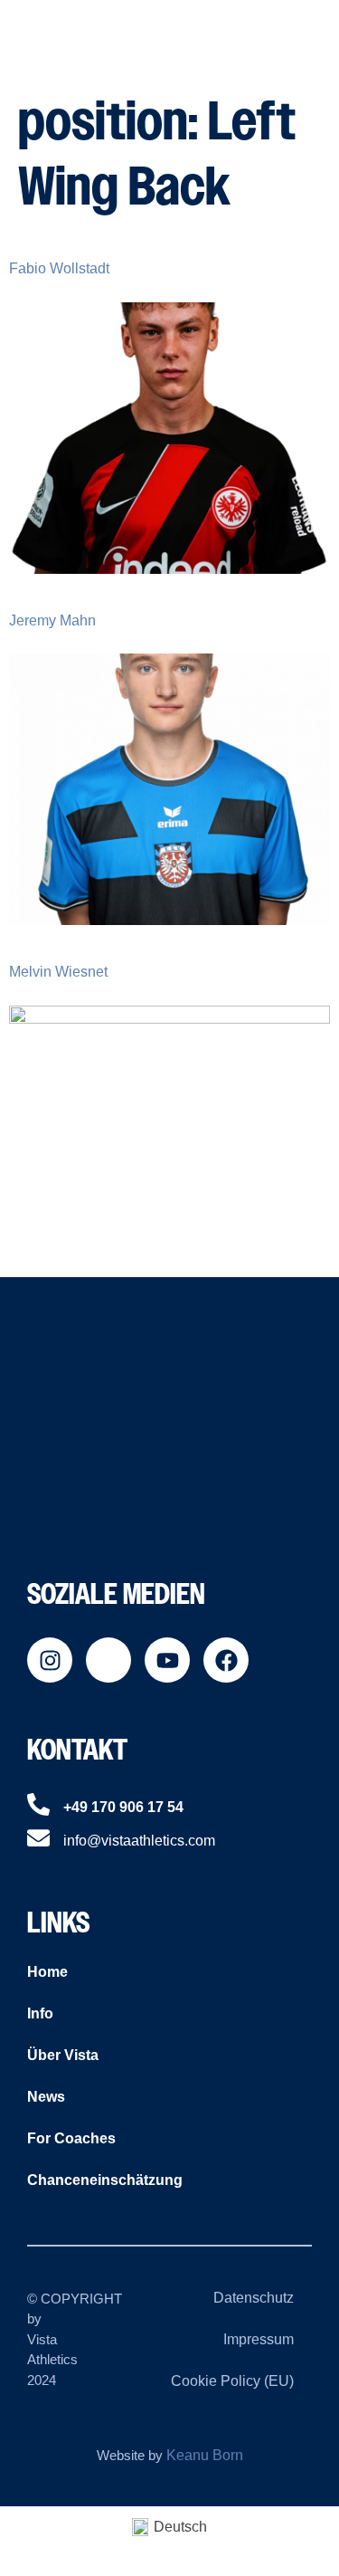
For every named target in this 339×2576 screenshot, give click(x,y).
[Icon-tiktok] (108, 1660)
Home (47, 1972)
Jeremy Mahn (52, 620)
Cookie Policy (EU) (232, 2381)
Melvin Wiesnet (58, 972)
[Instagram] (50, 1660)
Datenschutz (254, 2298)
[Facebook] (226, 1660)
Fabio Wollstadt (59, 268)
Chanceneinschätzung (105, 2180)
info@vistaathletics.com (139, 1841)
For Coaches (71, 2138)
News (46, 2097)
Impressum (259, 2339)
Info (40, 2013)
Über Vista (63, 2055)
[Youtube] (167, 1660)
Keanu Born (205, 2455)
